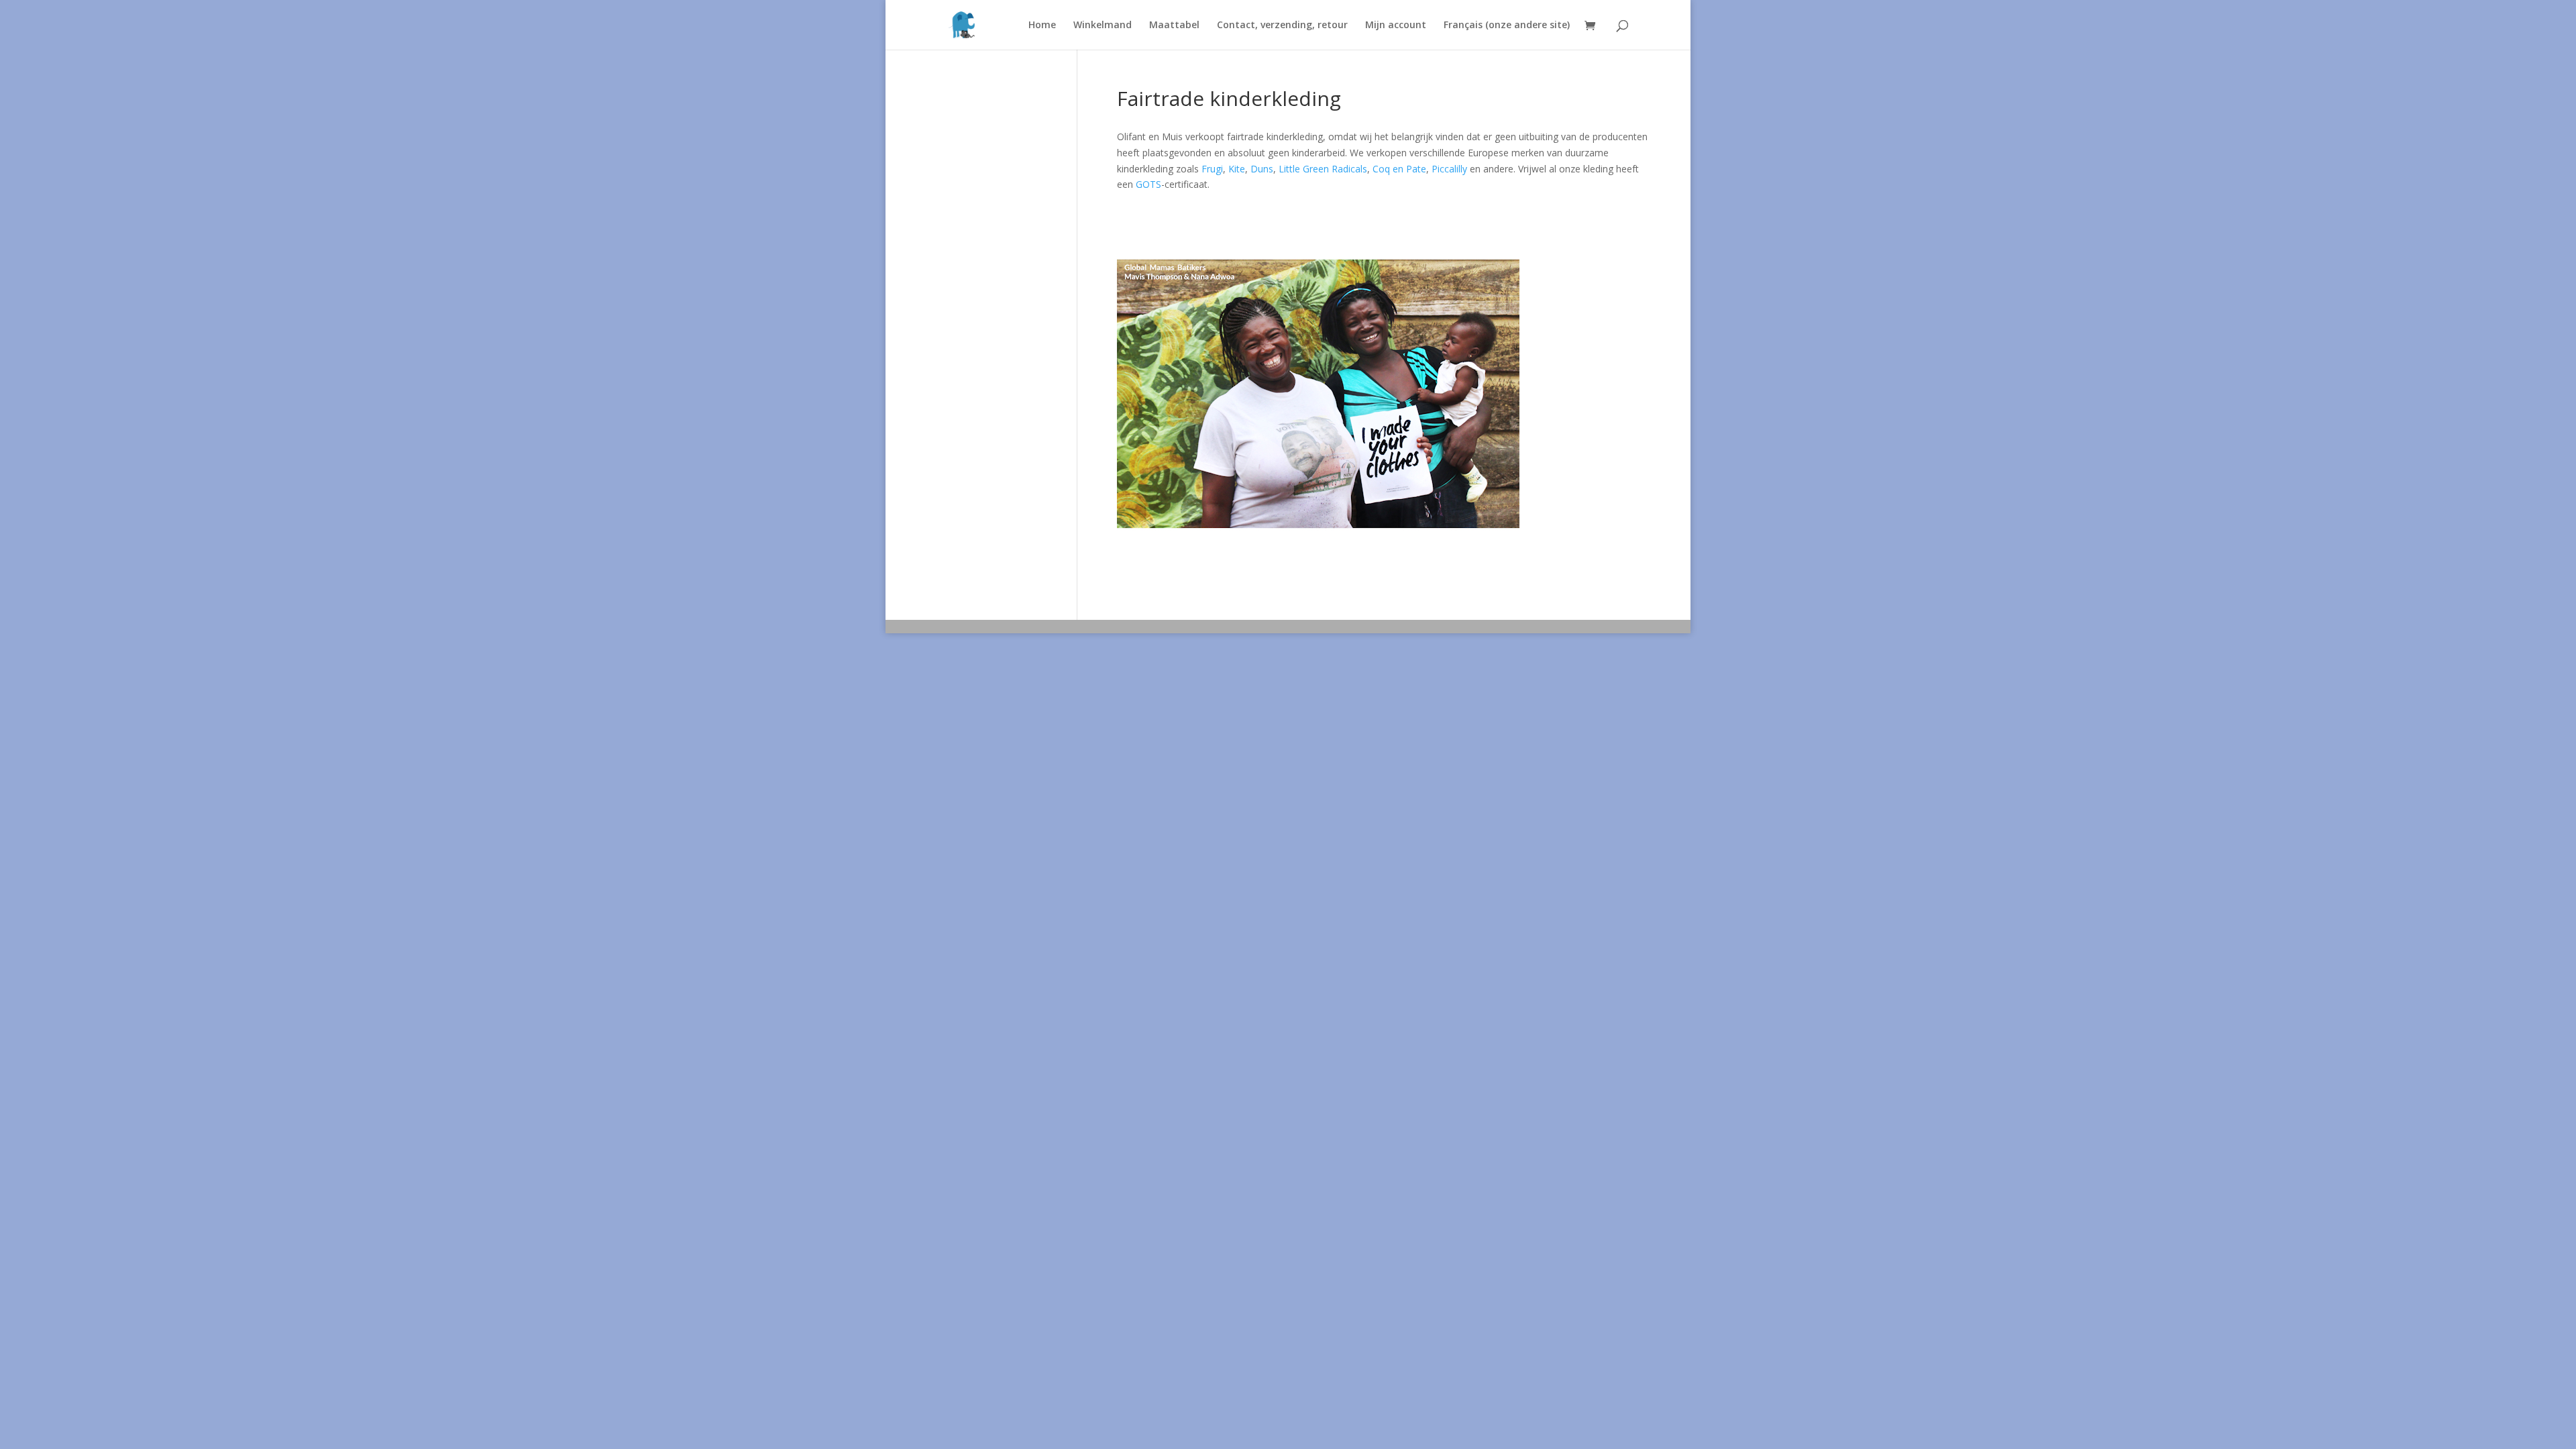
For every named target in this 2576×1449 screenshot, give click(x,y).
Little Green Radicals (1323, 169)
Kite (1237, 169)
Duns (1262, 169)
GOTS (1148, 184)
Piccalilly (1449, 169)
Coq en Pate (1399, 169)
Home (1042, 25)
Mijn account (1396, 25)
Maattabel (1174, 25)
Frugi (1212, 169)
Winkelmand (1103, 25)
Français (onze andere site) (1507, 25)
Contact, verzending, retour (1282, 25)
